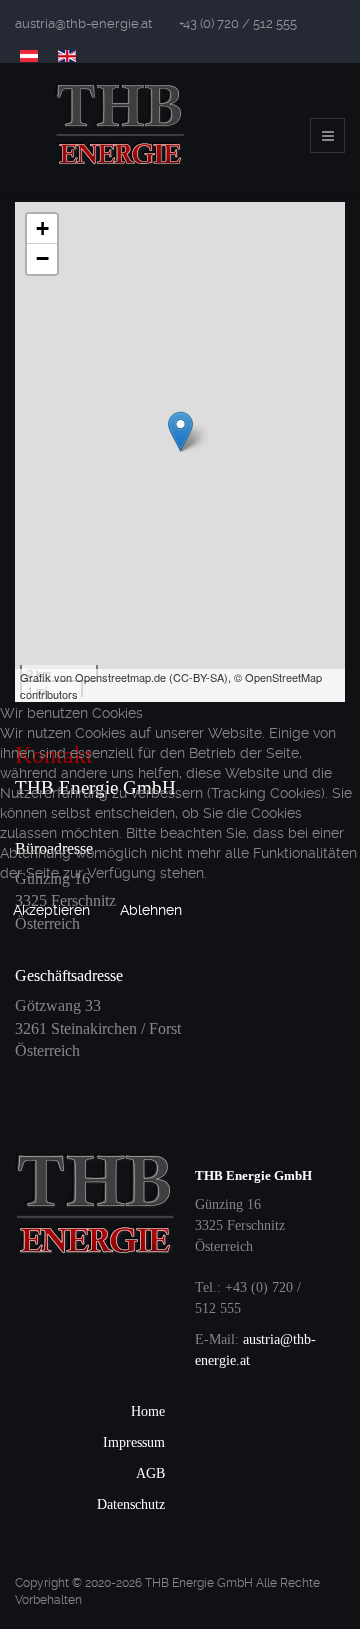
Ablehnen (151, 910)
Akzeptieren (51, 910)
